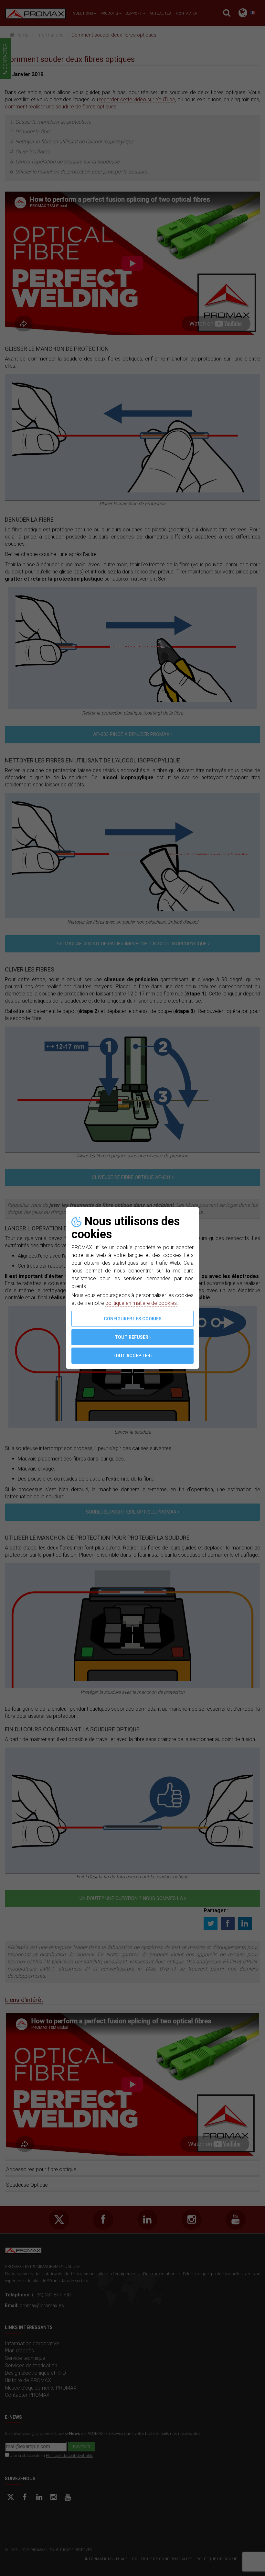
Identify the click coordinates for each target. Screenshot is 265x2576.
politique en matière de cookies (141, 1303)
